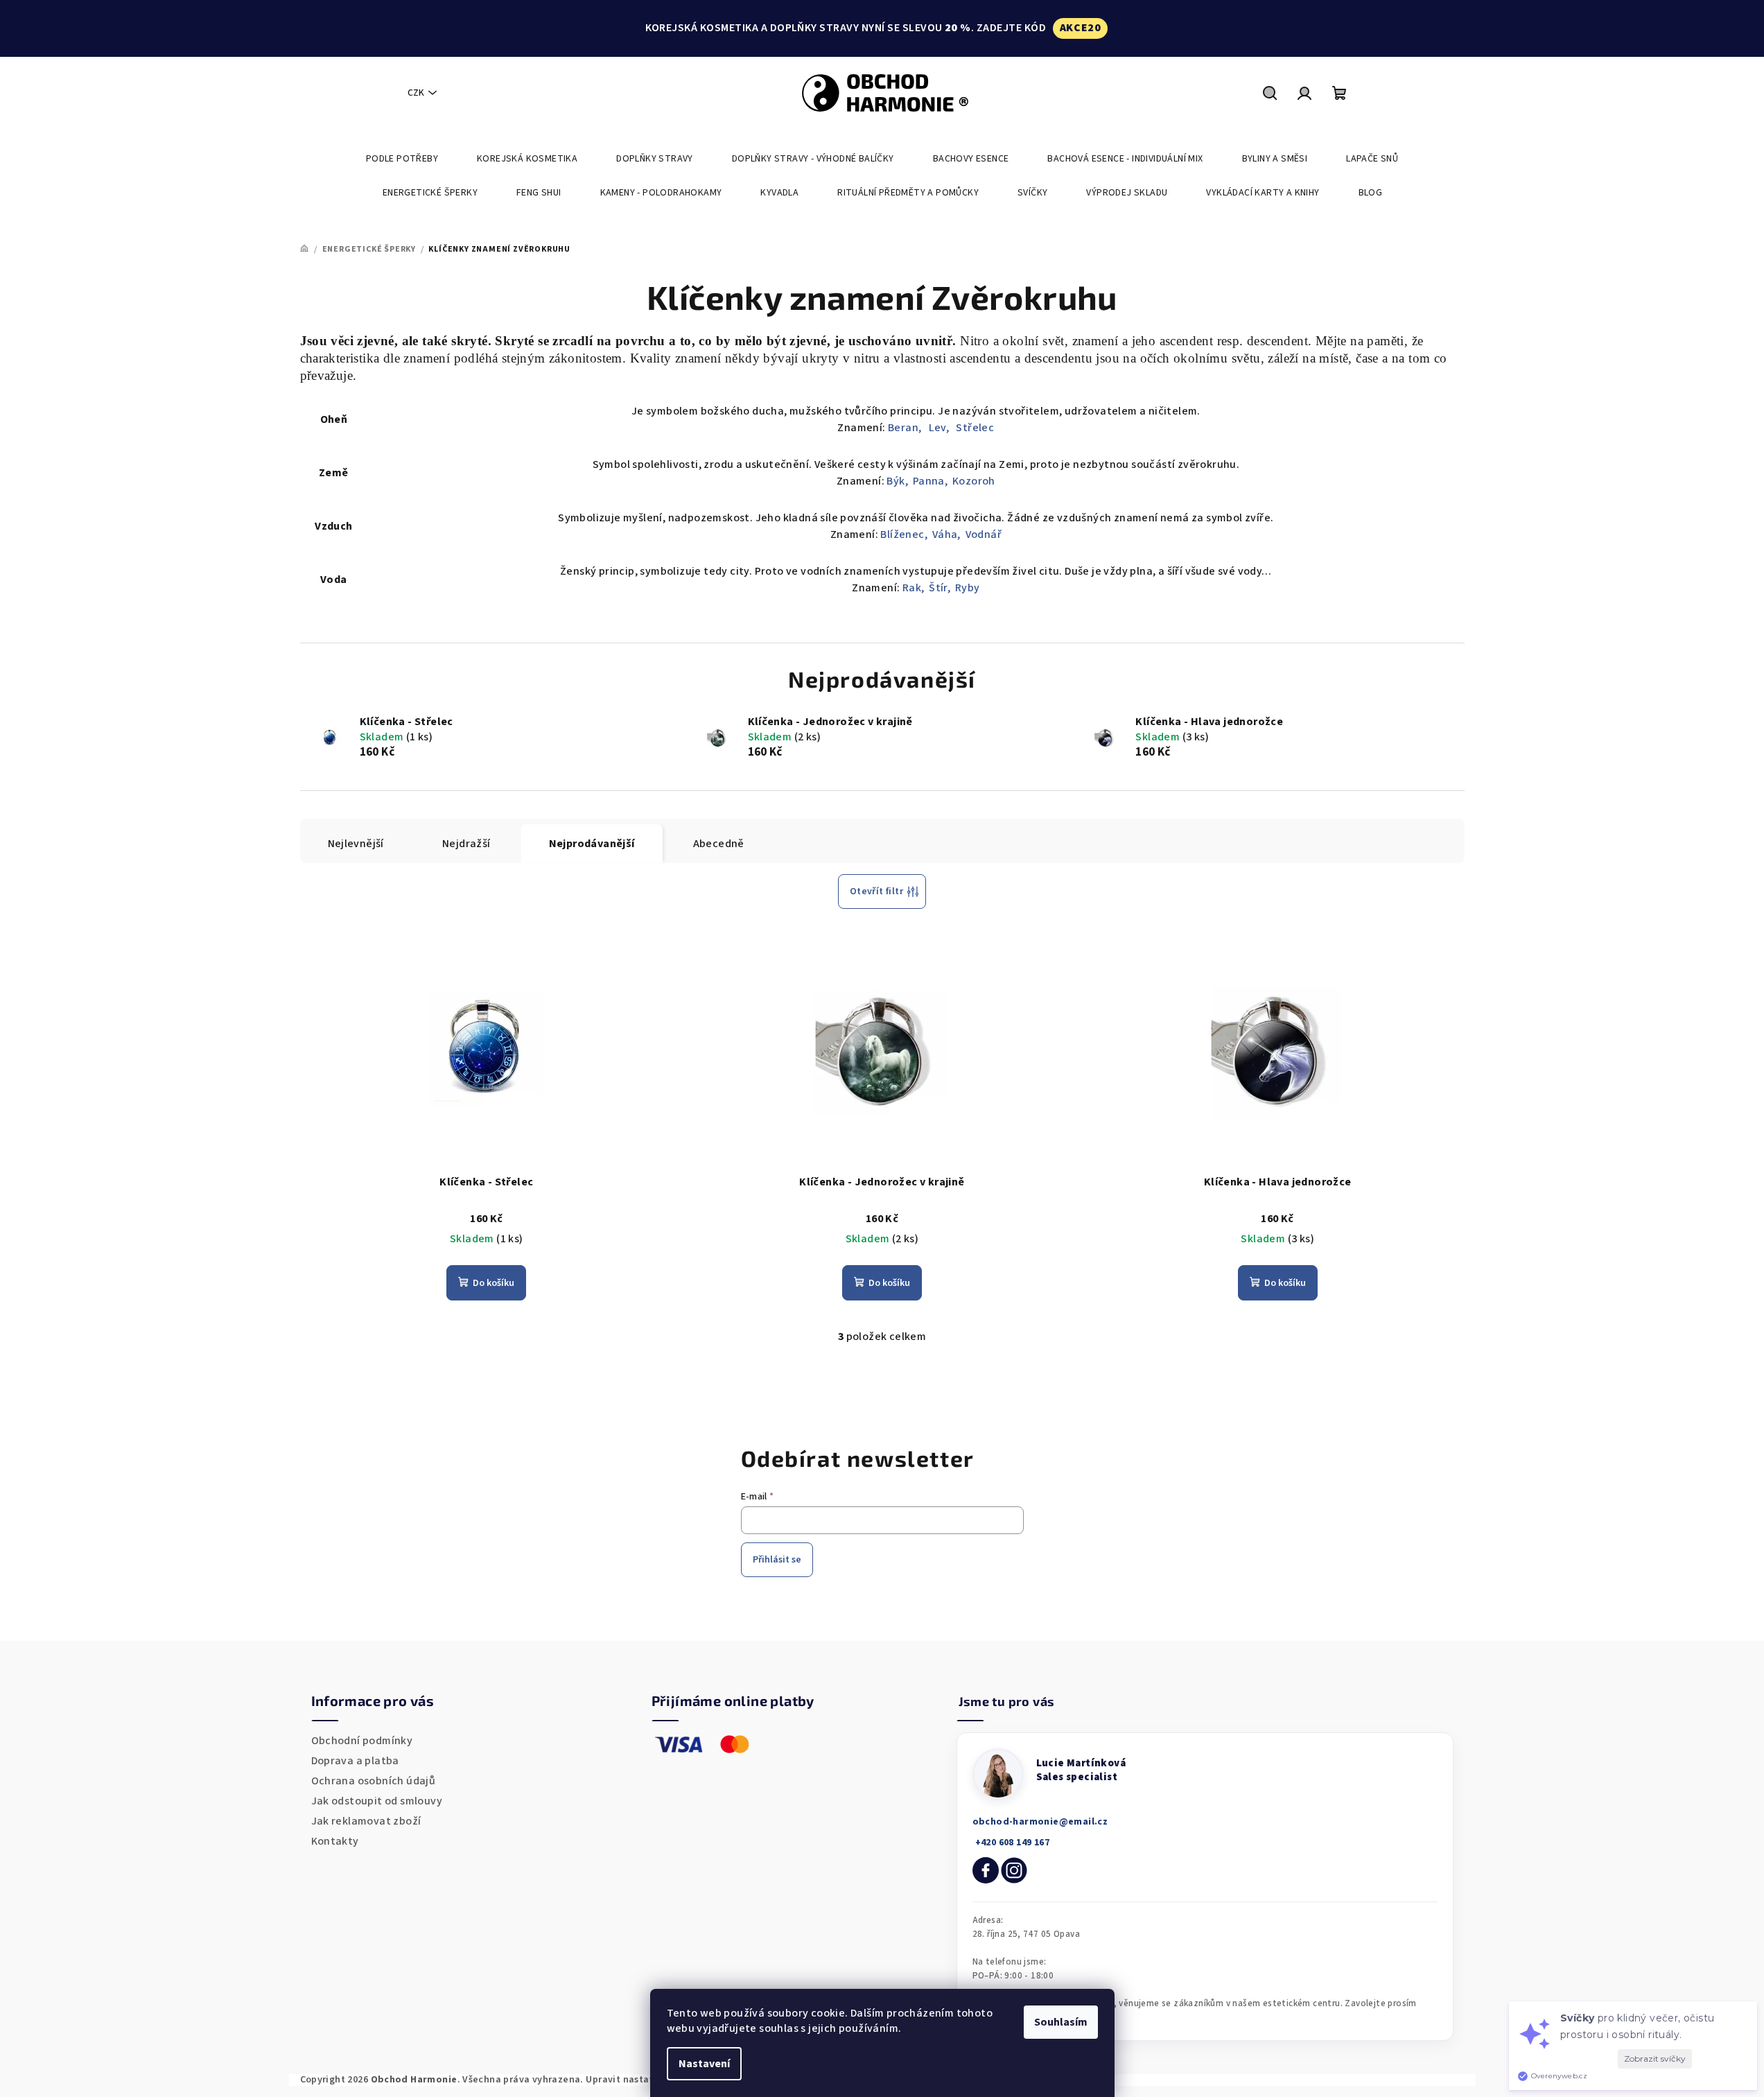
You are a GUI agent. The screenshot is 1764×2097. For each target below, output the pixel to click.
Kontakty (335, 1841)
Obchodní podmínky (362, 1741)
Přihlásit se (777, 1560)
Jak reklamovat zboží (366, 1821)
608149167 (1011, 1843)
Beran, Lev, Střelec (941, 428)
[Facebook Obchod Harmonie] (986, 1870)
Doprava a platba (355, 1761)
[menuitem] (402, 159)
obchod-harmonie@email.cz (1040, 1822)
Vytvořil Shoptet (1426, 2080)
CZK (416, 93)
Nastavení (704, 2064)
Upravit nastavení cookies (646, 2080)
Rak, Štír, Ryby (941, 588)
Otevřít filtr (876, 891)
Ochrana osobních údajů (374, 1781)
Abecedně (719, 844)
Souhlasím (1061, 2022)
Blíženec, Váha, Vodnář (941, 534)
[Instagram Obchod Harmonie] (1014, 1870)
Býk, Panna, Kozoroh (941, 481)
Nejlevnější (356, 844)
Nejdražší (466, 844)
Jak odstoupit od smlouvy (377, 1801)
